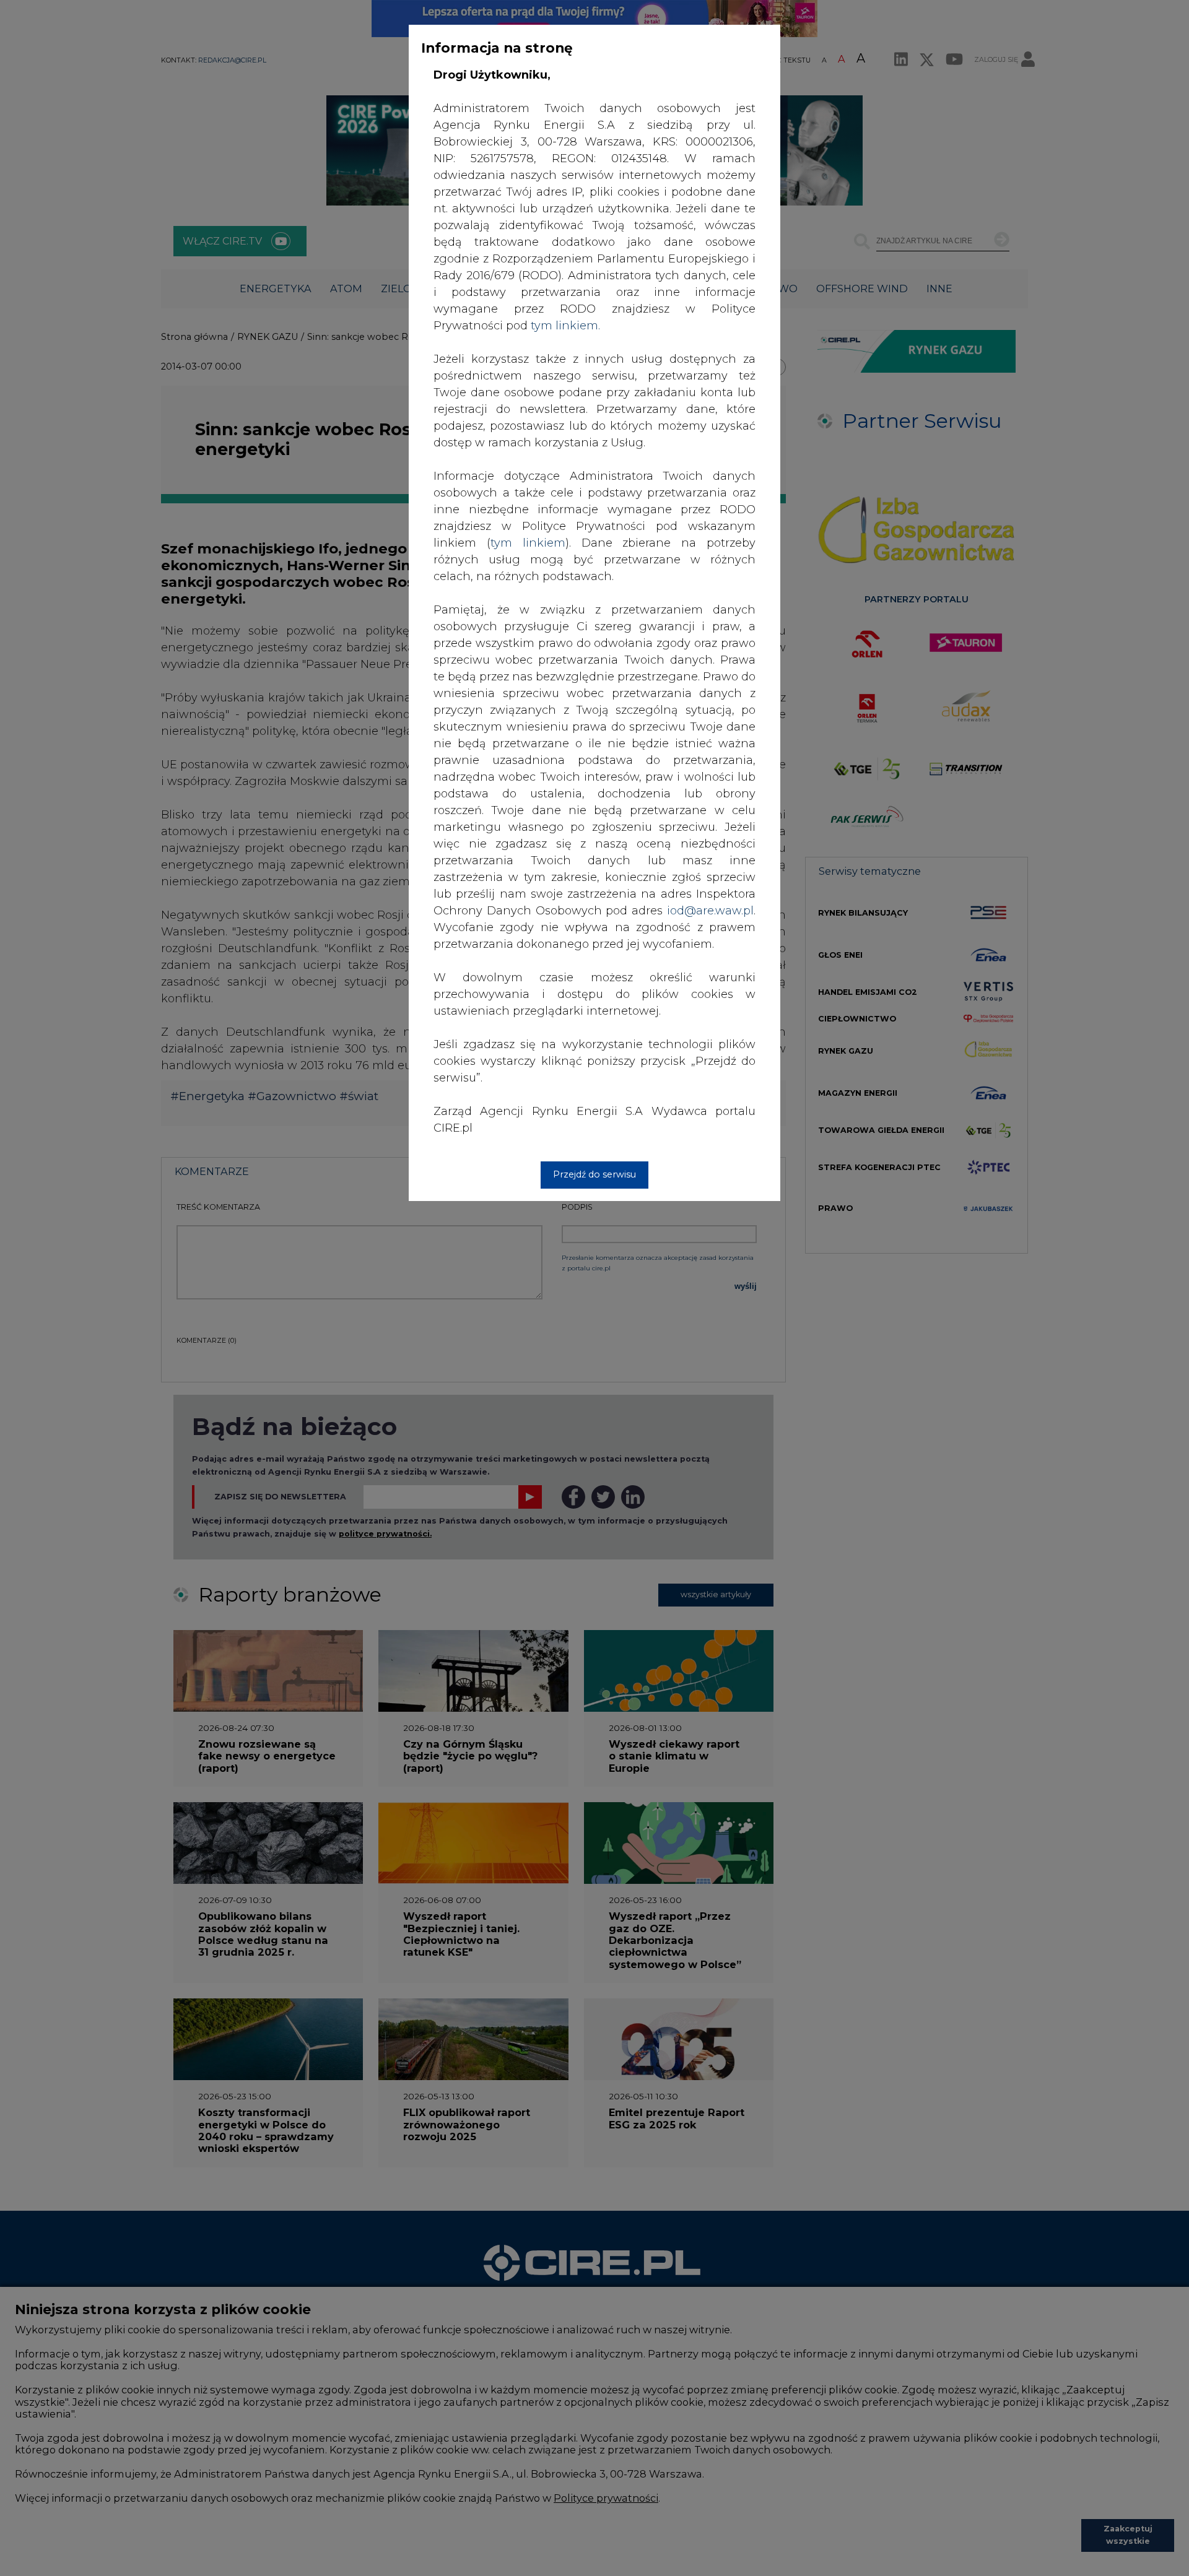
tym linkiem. (565, 326)
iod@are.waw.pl (710, 911)
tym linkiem (528, 543)
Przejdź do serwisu (594, 1174)
